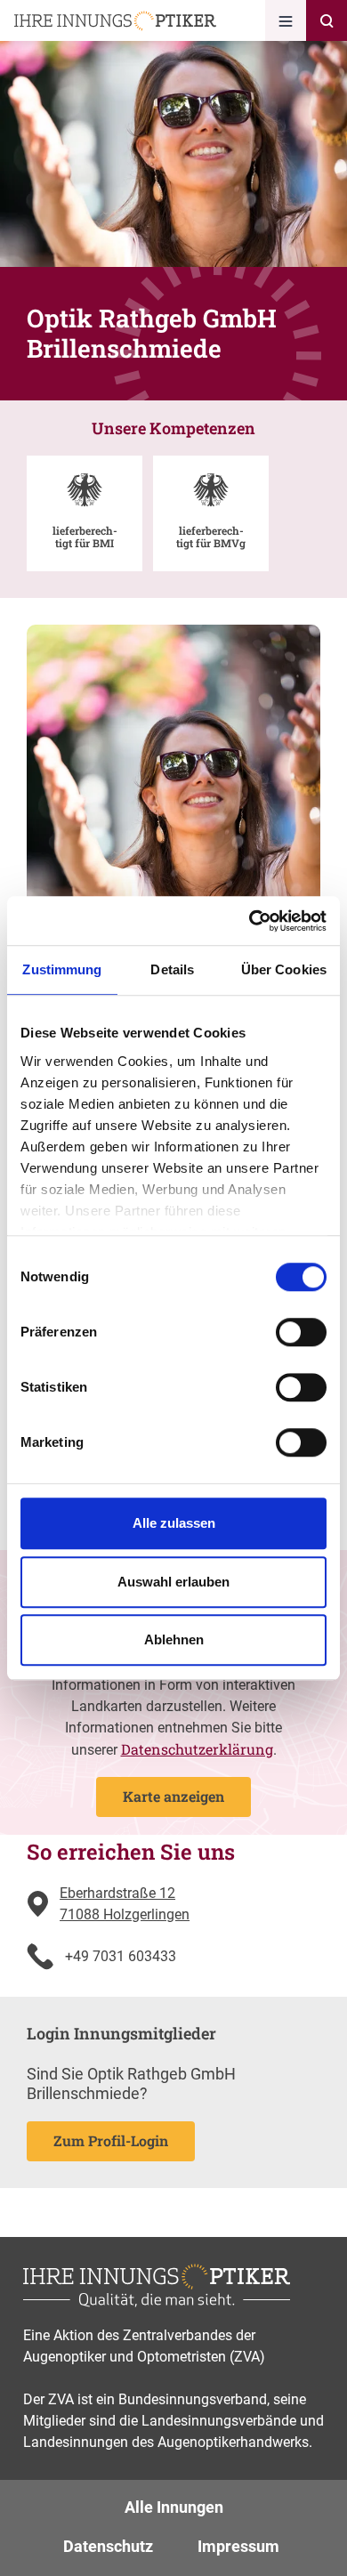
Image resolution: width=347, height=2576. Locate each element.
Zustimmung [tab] (62, 969)
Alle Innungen (174, 2507)
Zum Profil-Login (111, 2140)
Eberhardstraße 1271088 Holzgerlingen (125, 1904)
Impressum (238, 2546)
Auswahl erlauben (173, 1582)
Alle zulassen (174, 1523)
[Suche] (327, 20)
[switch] (301, 1332)
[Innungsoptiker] (115, 21)
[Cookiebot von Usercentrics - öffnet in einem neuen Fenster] (250, 921)
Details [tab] (172, 969)
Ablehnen (174, 1639)
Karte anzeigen (173, 1796)
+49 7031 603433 (121, 1956)
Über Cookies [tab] (284, 969)
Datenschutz (108, 2546)
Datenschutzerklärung (197, 1749)
